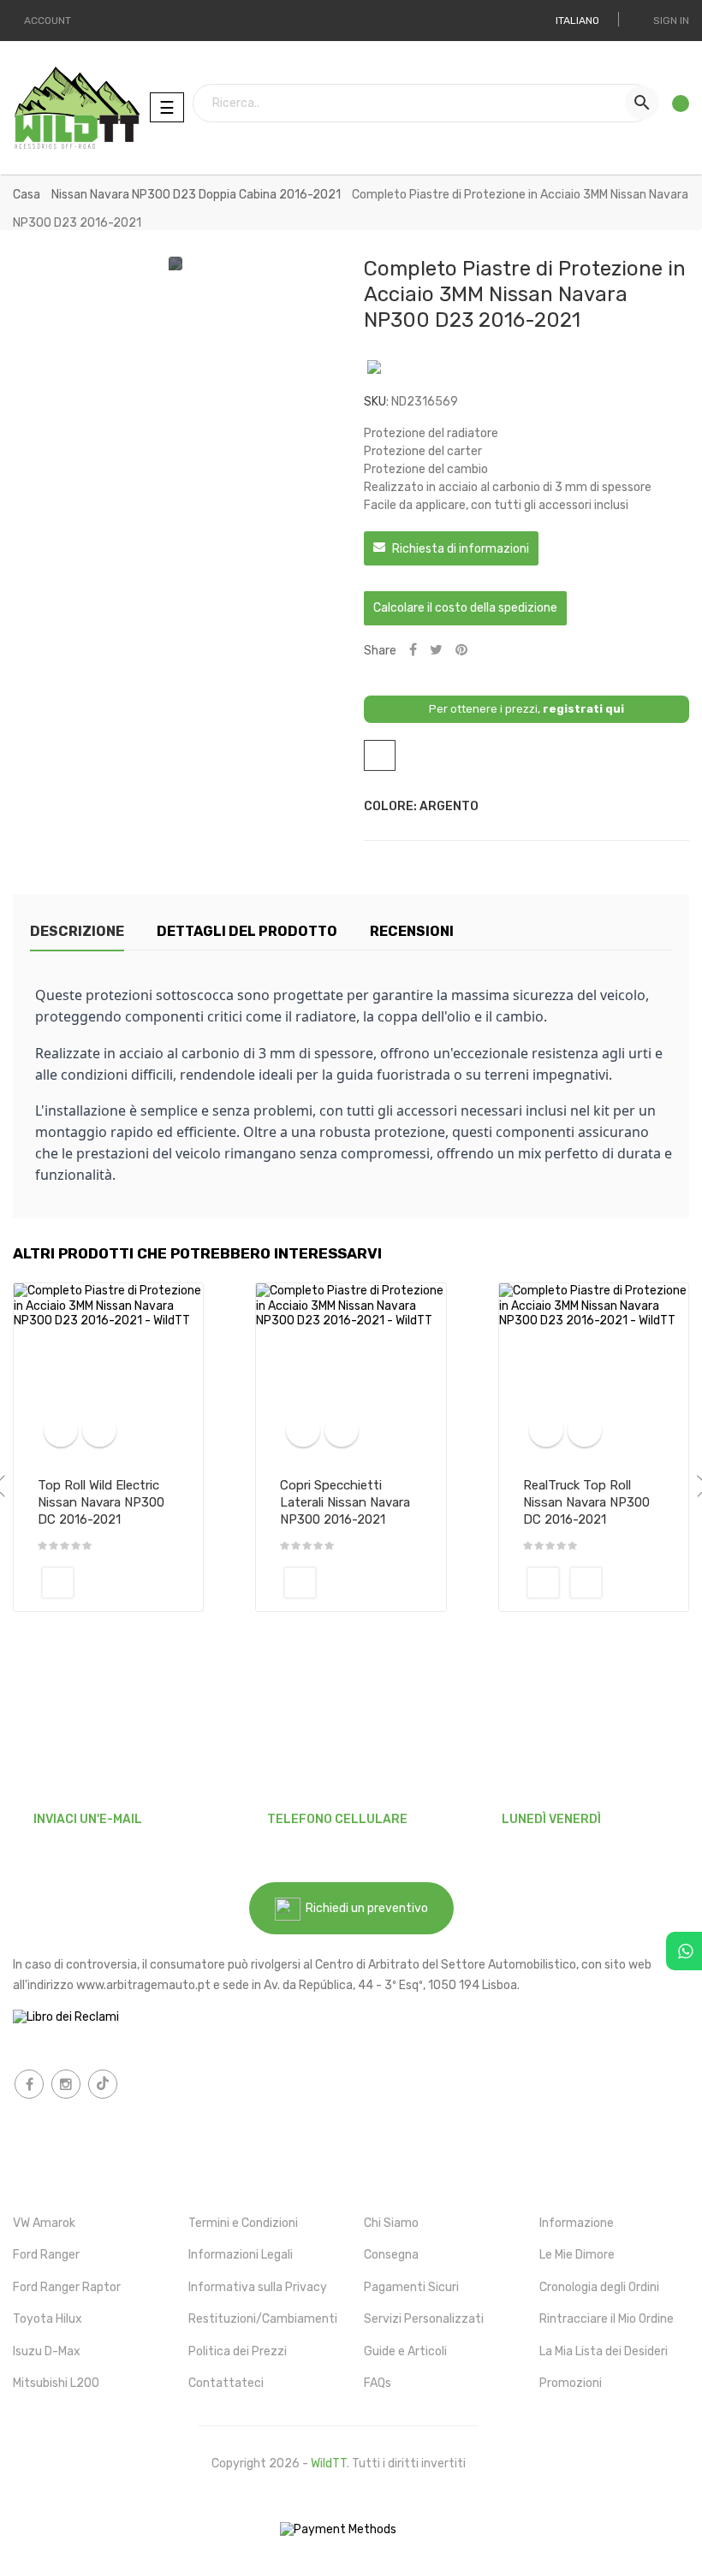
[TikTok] (103, 2084)
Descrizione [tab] (77, 931)
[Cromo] (300, 1583)
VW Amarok (44, 2223)
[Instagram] (66, 2084)
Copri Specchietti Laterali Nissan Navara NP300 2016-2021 (345, 1502)
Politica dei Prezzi (238, 2351)
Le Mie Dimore (577, 2255)
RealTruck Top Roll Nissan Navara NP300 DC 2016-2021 (586, 1502)
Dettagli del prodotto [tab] (247, 931)
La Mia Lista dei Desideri (604, 2351)
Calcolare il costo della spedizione (465, 608)
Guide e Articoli (405, 2351)
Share (413, 651)
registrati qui (583, 709)
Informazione (577, 2223)
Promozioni (571, 2383)
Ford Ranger (46, 2255)
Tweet (436, 651)
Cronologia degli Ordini (599, 2287)
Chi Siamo (391, 2223)
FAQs (378, 2383)
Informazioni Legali (241, 2255)
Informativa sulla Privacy (258, 2287)
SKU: (376, 402)
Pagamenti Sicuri (411, 2287)
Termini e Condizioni (243, 2223)
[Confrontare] (61, 1430)
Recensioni (412, 931)
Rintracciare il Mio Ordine (607, 2319)
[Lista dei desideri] (675, 108)
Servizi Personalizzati (424, 2319)
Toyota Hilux (48, 2319)
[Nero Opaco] (58, 1583)
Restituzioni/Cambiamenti (263, 2319)
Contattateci (226, 2383)
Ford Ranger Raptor (67, 2287)
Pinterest (461, 651)
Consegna (391, 2255)
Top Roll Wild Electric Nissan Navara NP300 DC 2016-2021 (101, 1502)
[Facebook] (29, 2084)
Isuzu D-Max (47, 2351)
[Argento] (586, 1583)
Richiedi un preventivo (364, 1908)
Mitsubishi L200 (56, 2383)
